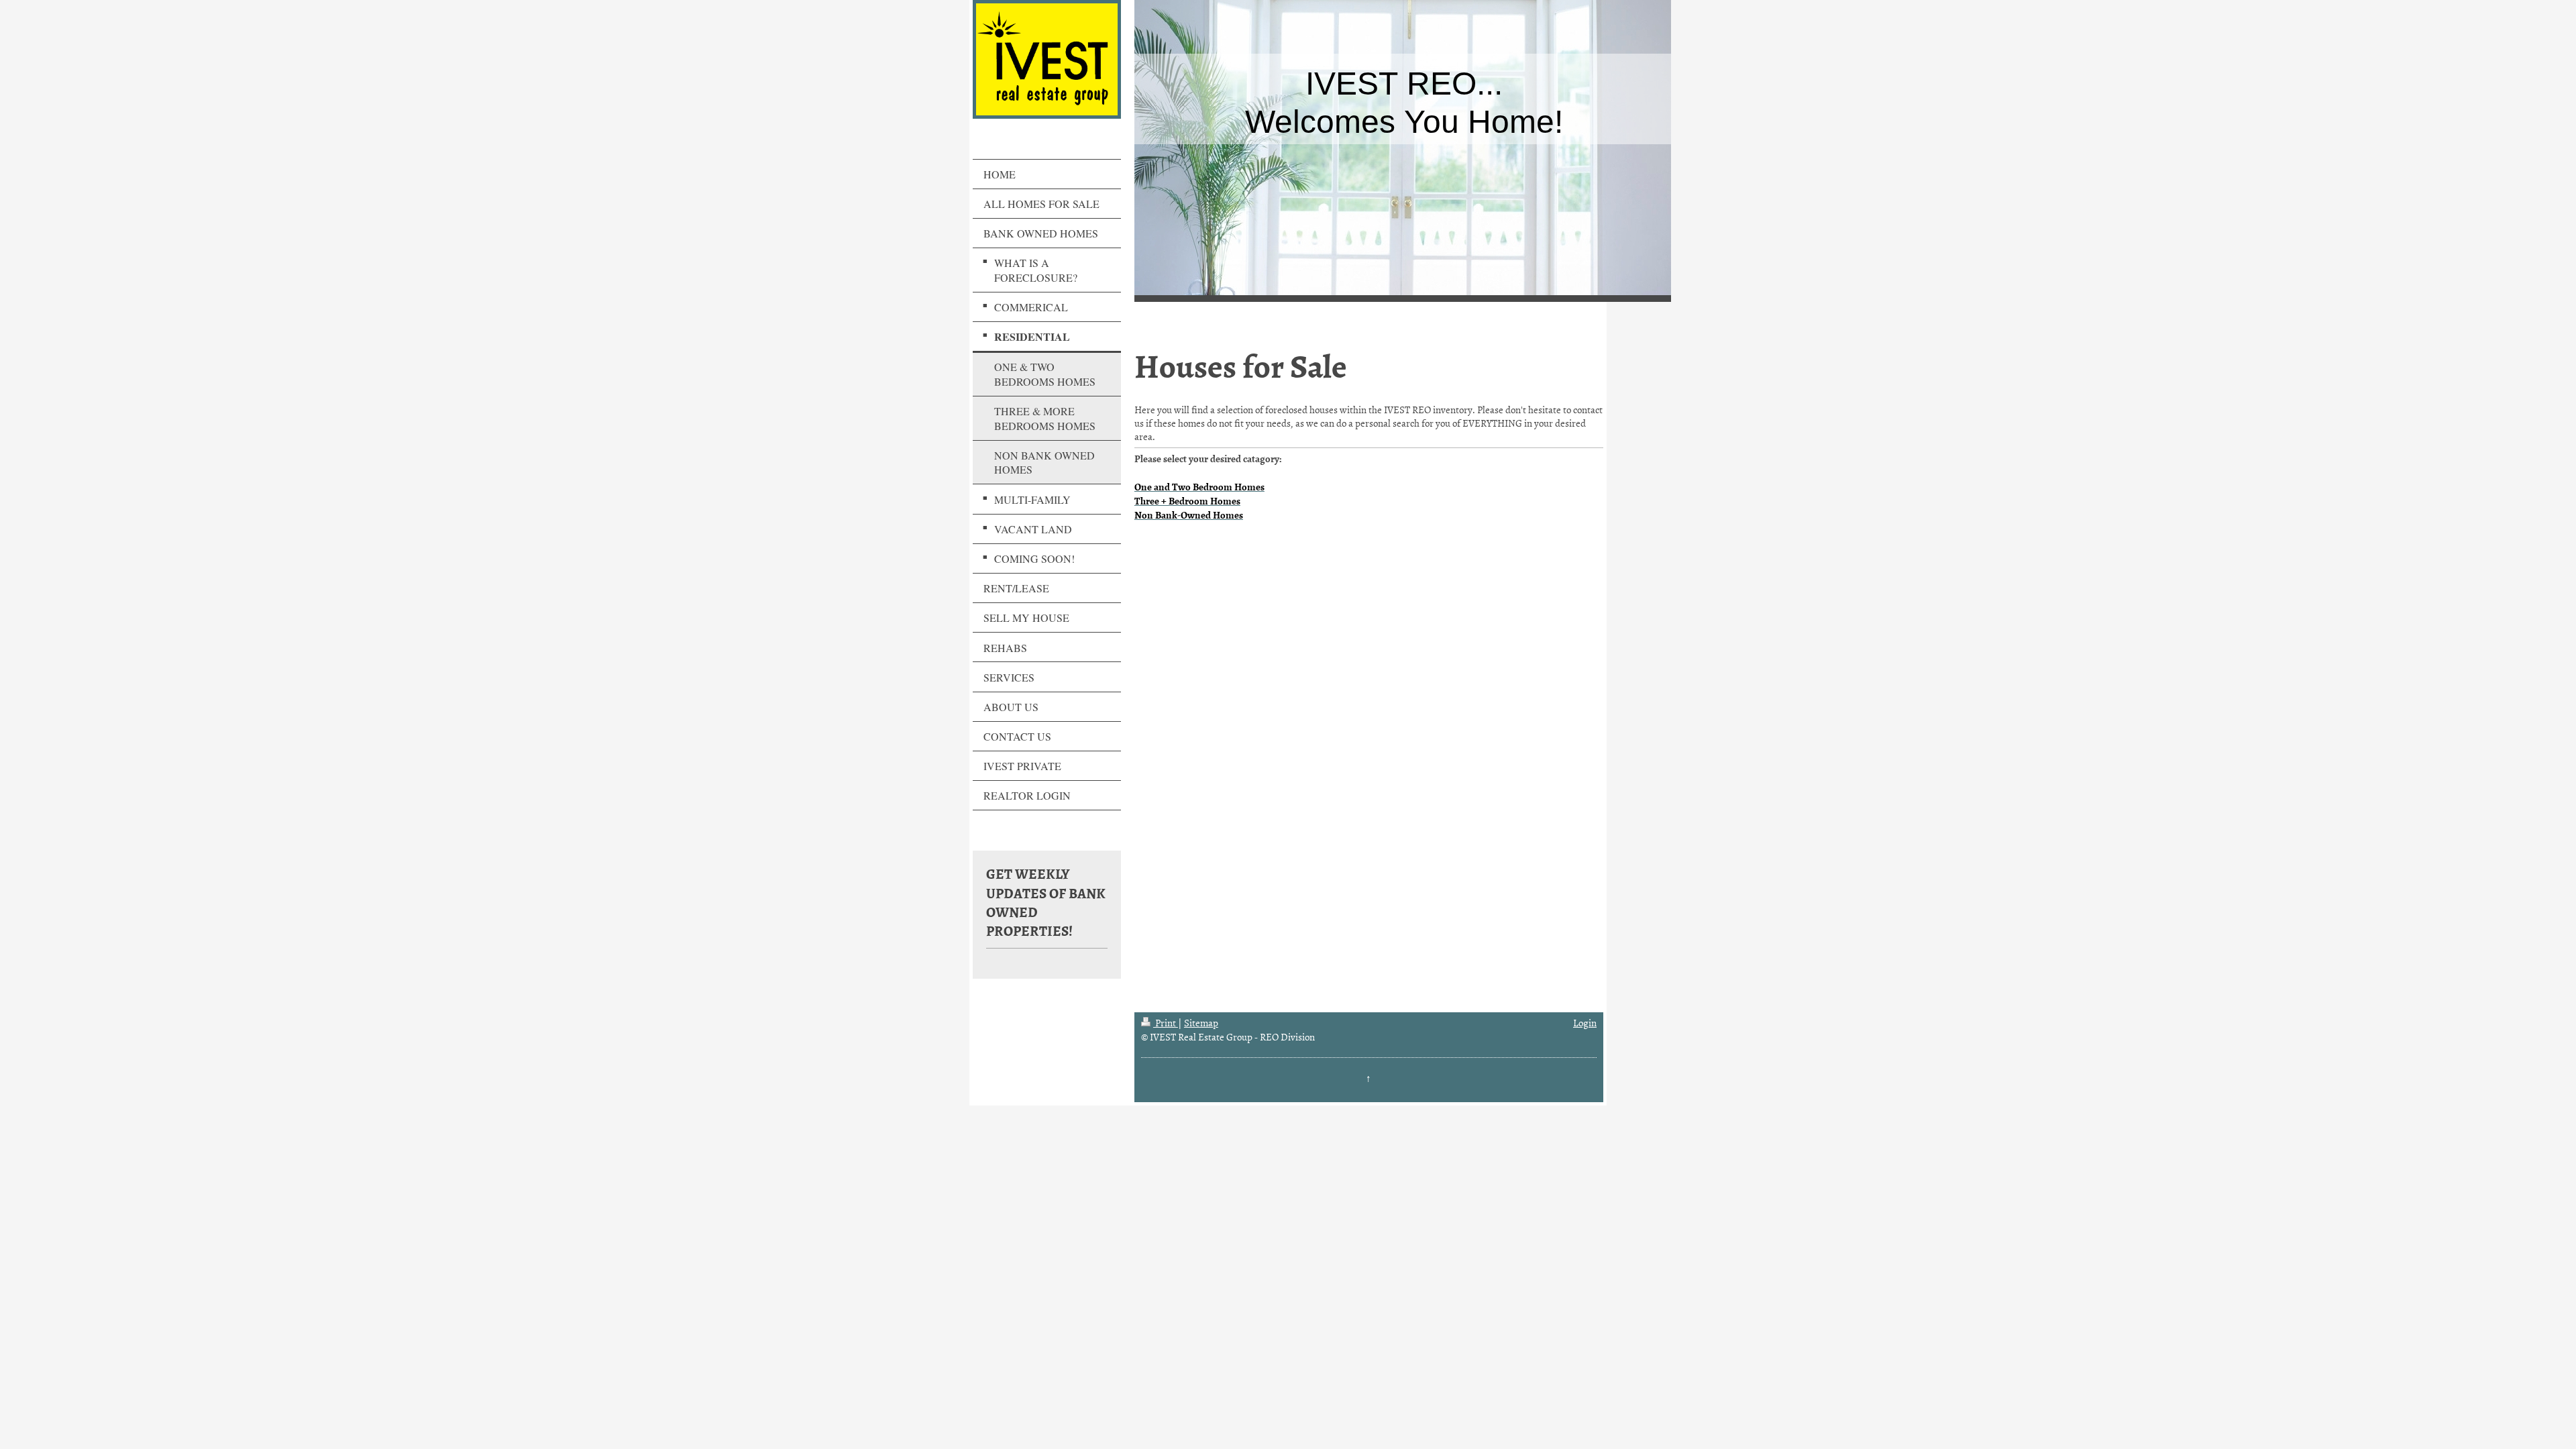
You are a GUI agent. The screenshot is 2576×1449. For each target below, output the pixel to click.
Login (1585, 1023)
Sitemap (1201, 1023)
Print (1166, 1023)
